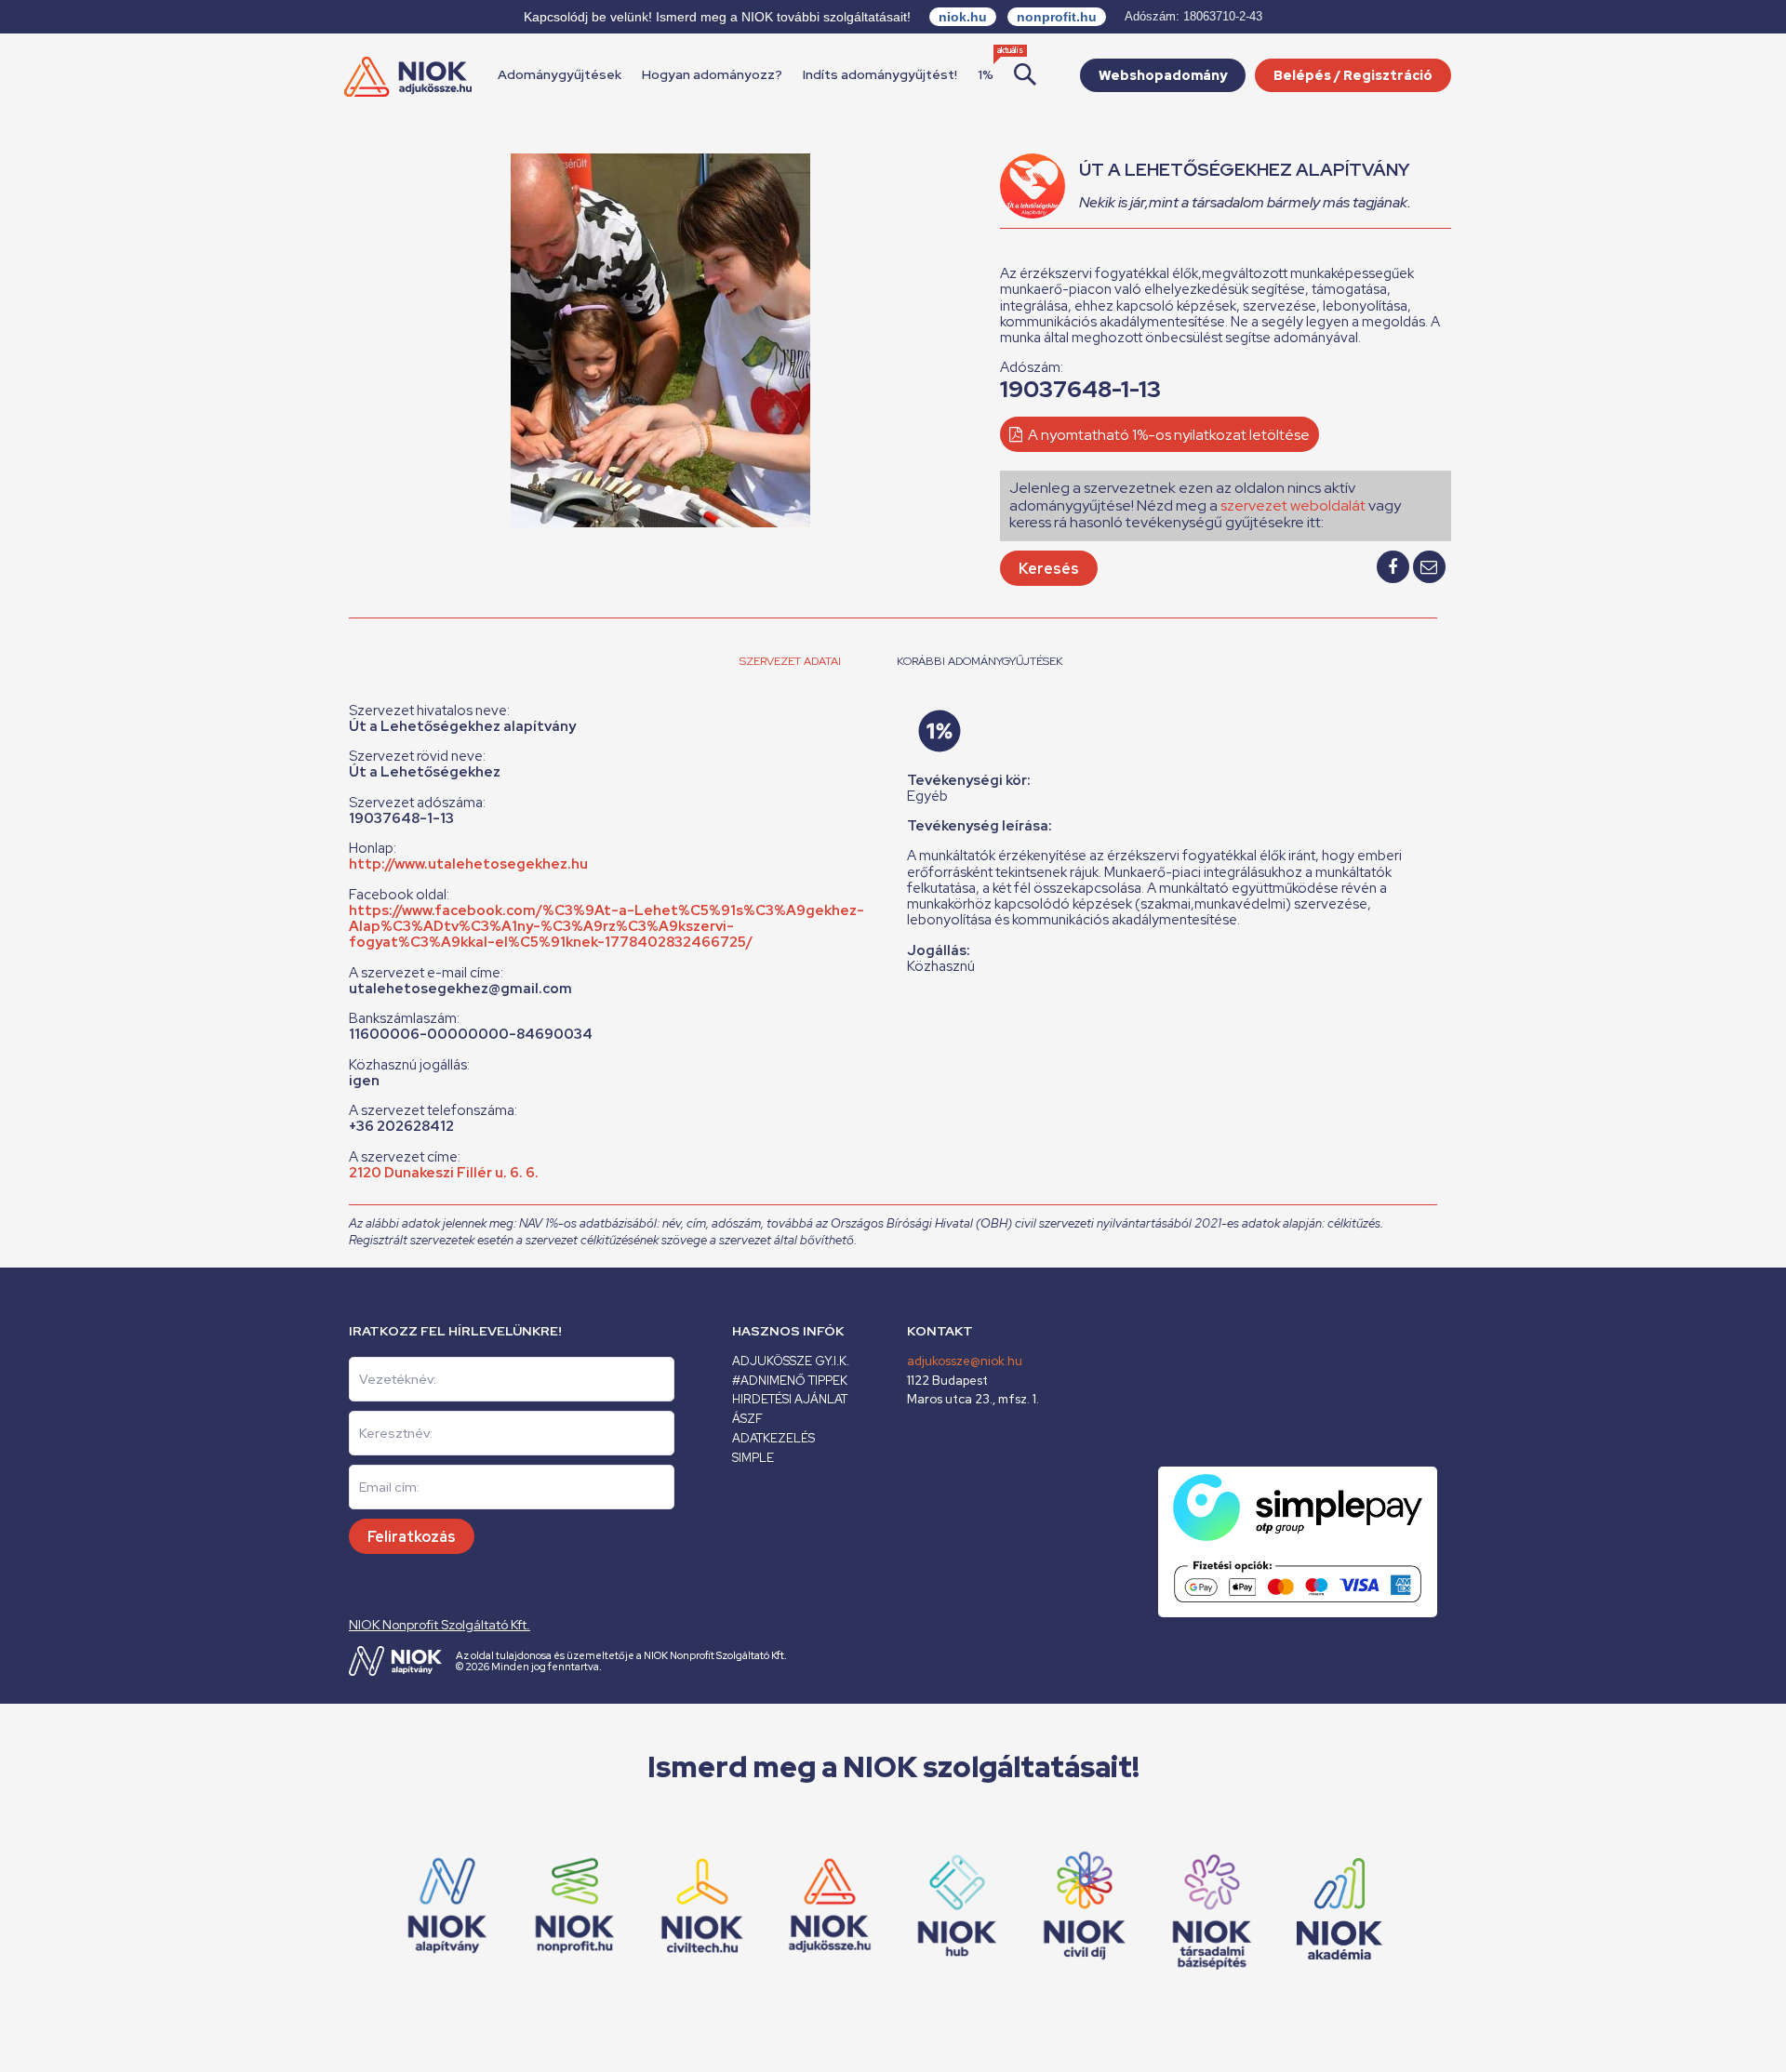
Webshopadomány (1163, 75)
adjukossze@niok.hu (965, 1361)
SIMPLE (753, 1458)
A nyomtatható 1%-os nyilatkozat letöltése (1167, 435)
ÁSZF (747, 1419)
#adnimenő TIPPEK (790, 1381)
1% (986, 74)
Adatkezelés (773, 1438)
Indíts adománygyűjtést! (880, 74)
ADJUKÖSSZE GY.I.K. (791, 1361)
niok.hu (963, 17)
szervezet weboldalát (1293, 505)
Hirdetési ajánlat (790, 1399)
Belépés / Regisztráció (1353, 75)
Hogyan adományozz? (712, 74)
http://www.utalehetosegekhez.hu (468, 864)
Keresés (1049, 569)
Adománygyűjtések (560, 74)
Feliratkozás (412, 1537)
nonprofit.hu (1057, 17)
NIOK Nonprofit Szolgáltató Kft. (440, 1625)
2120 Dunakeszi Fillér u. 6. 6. (444, 1173)
